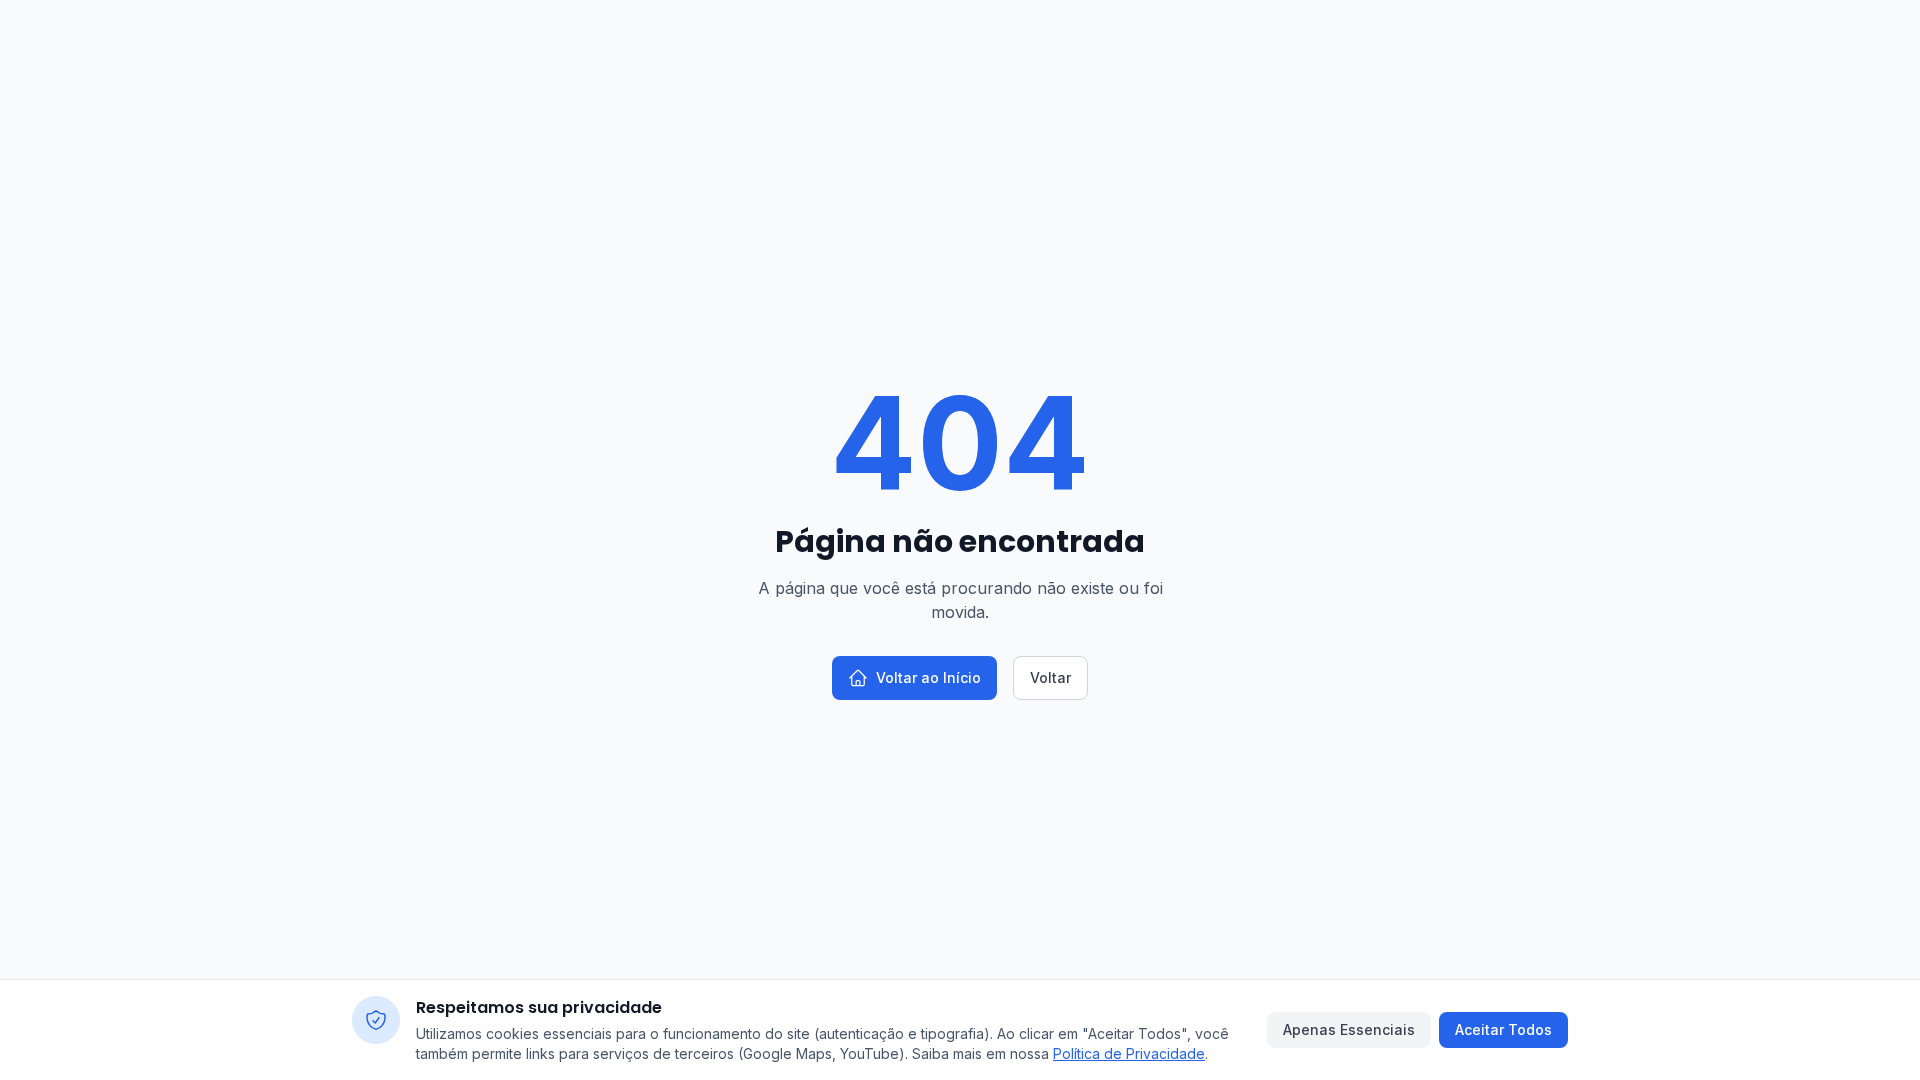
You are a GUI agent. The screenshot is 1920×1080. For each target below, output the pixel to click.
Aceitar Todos (1503, 1029)
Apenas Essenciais (1349, 1029)
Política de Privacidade (1129, 1053)
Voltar (1050, 677)
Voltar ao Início (928, 677)
